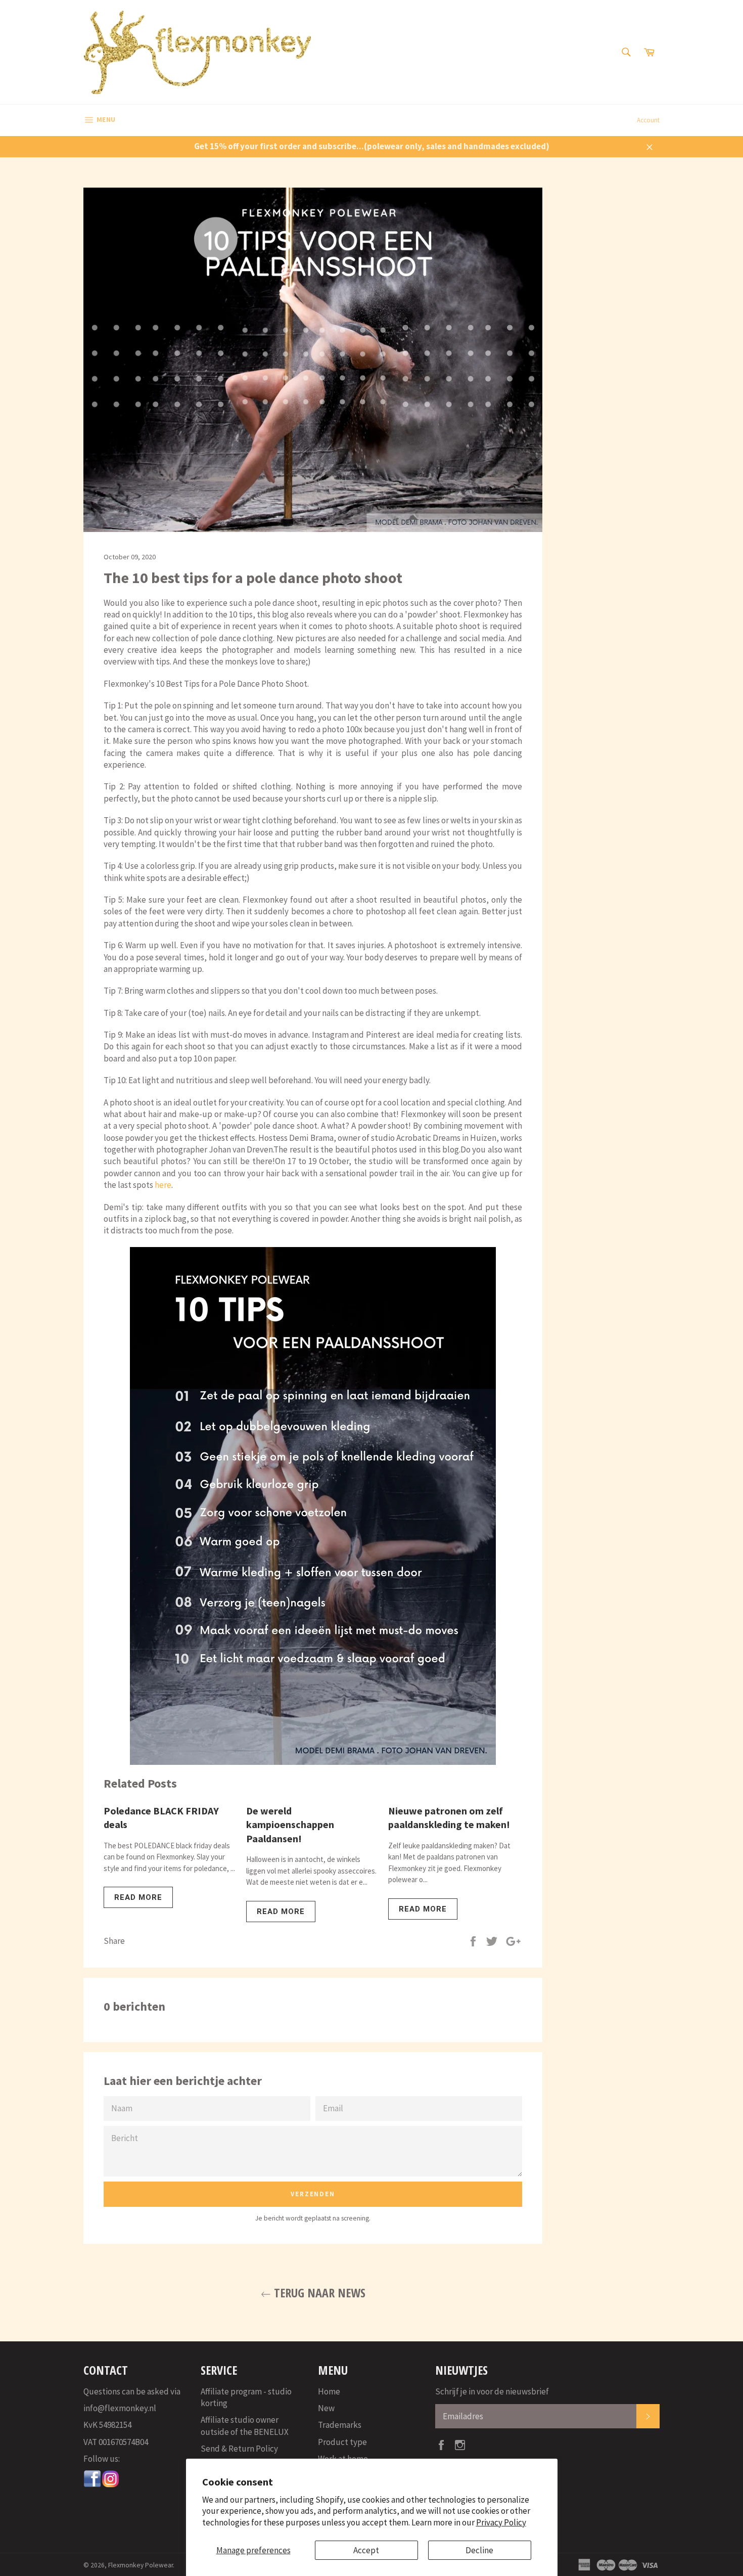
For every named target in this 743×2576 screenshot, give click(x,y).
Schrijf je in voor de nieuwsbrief (492, 2391)
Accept (366, 2550)
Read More (138, 1897)
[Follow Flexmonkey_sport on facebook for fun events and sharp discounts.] (92, 2485)
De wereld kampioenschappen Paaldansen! (290, 1825)
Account (648, 120)
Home (329, 2391)
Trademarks (340, 2425)
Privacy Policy (501, 2522)
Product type (342, 2442)
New (326, 2408)
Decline (479, 2550)
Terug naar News (318, 2293)
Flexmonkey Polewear (141, 2565)
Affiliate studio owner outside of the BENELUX (245, 2426)
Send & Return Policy (239, 2449)
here (163, 1185)
